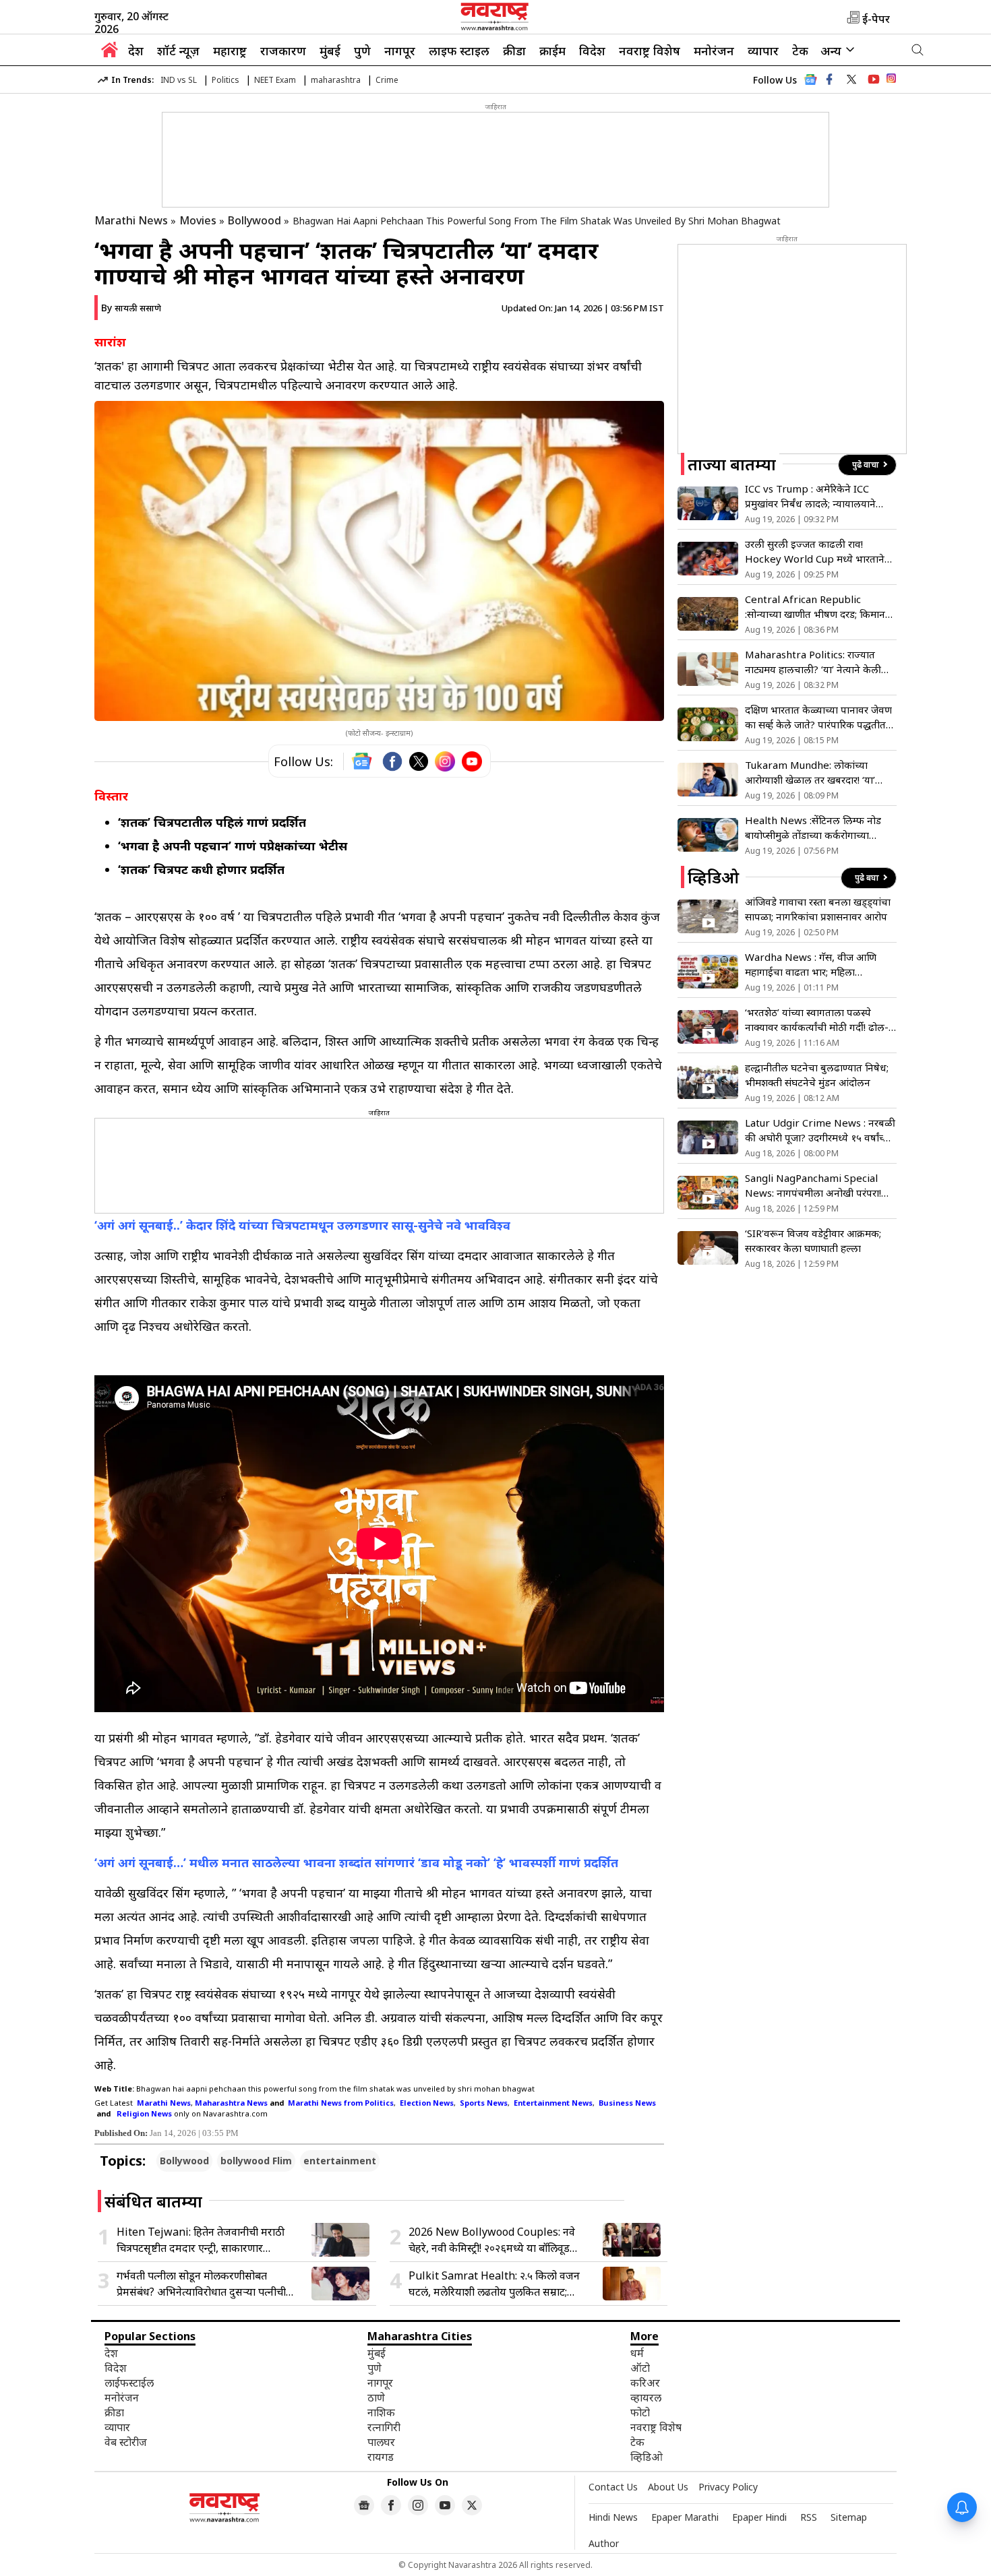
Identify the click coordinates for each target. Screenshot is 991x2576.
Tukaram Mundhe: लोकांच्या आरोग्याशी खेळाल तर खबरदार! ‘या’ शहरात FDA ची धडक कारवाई (810, 773)
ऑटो (640, 2368)
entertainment (340, 2161)
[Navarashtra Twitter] (472, 2505)
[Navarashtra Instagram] (891, 81)
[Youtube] (472, 761)
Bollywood (254, 220)
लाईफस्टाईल (129, 2383)
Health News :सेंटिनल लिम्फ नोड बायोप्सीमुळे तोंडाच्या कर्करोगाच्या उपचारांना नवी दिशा (813, 828)
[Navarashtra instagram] (418, 2505)
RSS (809, 2517)
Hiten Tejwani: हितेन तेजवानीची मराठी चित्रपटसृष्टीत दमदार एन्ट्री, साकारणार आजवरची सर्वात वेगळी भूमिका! (201, 2240)
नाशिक (381, 2412)
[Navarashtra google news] (364, 2505)
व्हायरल (646, 2397)
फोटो (640, 2412)
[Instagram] (445, 761)
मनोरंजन (714, 51)
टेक (800, 51)
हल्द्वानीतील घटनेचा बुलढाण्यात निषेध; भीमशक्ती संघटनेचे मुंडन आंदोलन (817, 1075)
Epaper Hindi (759, 2517)
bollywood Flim (256, 2161)
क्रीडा (514, 51)
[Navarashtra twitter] (851, 80)
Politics (226, 80)
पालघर (381, 2442)
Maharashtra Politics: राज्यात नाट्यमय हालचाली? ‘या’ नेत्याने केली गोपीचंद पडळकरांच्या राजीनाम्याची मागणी (813, 662)
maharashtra (336, 80)
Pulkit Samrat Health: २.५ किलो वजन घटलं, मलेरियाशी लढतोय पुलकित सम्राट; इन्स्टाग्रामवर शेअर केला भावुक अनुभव (494, 2284)
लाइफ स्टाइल (459, 51)
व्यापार (763, 51)
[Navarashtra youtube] (874, 80)
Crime (387, 80)
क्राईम (552, 51)
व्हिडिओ (647, 2457)
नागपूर (400, 51)
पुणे (362, 51)
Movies (198, 220)
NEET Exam (275, 80)
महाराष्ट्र (230, 51)
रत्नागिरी (384, 2427)
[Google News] (810, 83)
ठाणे (376, 2397)
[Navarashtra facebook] (829, 80)
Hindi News (613, 2517)
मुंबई (330, 51)
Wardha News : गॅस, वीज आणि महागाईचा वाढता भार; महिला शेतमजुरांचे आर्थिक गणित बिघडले (811, 965)
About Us (668, 2487)
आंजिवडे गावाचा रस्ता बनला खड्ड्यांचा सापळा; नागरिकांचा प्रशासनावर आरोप (818, 909)
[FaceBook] (392, 761)
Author (604, 2543)
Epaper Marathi (685, 2517)
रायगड (381, 2457)
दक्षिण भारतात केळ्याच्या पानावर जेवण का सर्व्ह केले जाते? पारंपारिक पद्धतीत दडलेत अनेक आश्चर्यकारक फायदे (818, 717)
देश (136, 51)
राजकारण (283, 51)
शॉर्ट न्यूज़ (178, 51)
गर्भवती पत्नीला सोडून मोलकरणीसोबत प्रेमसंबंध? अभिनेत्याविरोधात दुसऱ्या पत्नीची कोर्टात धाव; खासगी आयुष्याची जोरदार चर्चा (202, 2284)
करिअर (645, 2383)
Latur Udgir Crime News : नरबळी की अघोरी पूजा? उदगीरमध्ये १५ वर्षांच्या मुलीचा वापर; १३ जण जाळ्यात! (820, 1130)
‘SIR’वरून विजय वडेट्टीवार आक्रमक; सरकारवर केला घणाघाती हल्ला (813, 1240)
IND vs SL (179, 80)
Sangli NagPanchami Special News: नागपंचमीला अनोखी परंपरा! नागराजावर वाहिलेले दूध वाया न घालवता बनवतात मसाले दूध (813, 1186)
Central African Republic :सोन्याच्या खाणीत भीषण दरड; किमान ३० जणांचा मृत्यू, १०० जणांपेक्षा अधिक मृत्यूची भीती (817, 607)
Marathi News (131, 220)
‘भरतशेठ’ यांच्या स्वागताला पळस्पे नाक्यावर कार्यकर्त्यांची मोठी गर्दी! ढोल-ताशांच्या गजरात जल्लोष (817, 1020)
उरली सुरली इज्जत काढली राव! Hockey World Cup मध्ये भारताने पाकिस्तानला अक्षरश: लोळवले (815, 552)
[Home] (110, 53)
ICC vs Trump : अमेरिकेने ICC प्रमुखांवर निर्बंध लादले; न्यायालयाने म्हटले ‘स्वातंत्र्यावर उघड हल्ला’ (810, 496)
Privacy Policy (728, 2487)
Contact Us (613, 2487)
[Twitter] (419, 761)
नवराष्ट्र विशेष (650, 51)
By (131, 308)
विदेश (592, 51)
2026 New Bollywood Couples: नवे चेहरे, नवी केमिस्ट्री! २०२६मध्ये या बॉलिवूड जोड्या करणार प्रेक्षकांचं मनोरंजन (492, 2240)
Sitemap (849, 2517)
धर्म (637, 2353)
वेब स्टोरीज (126, 2442)
